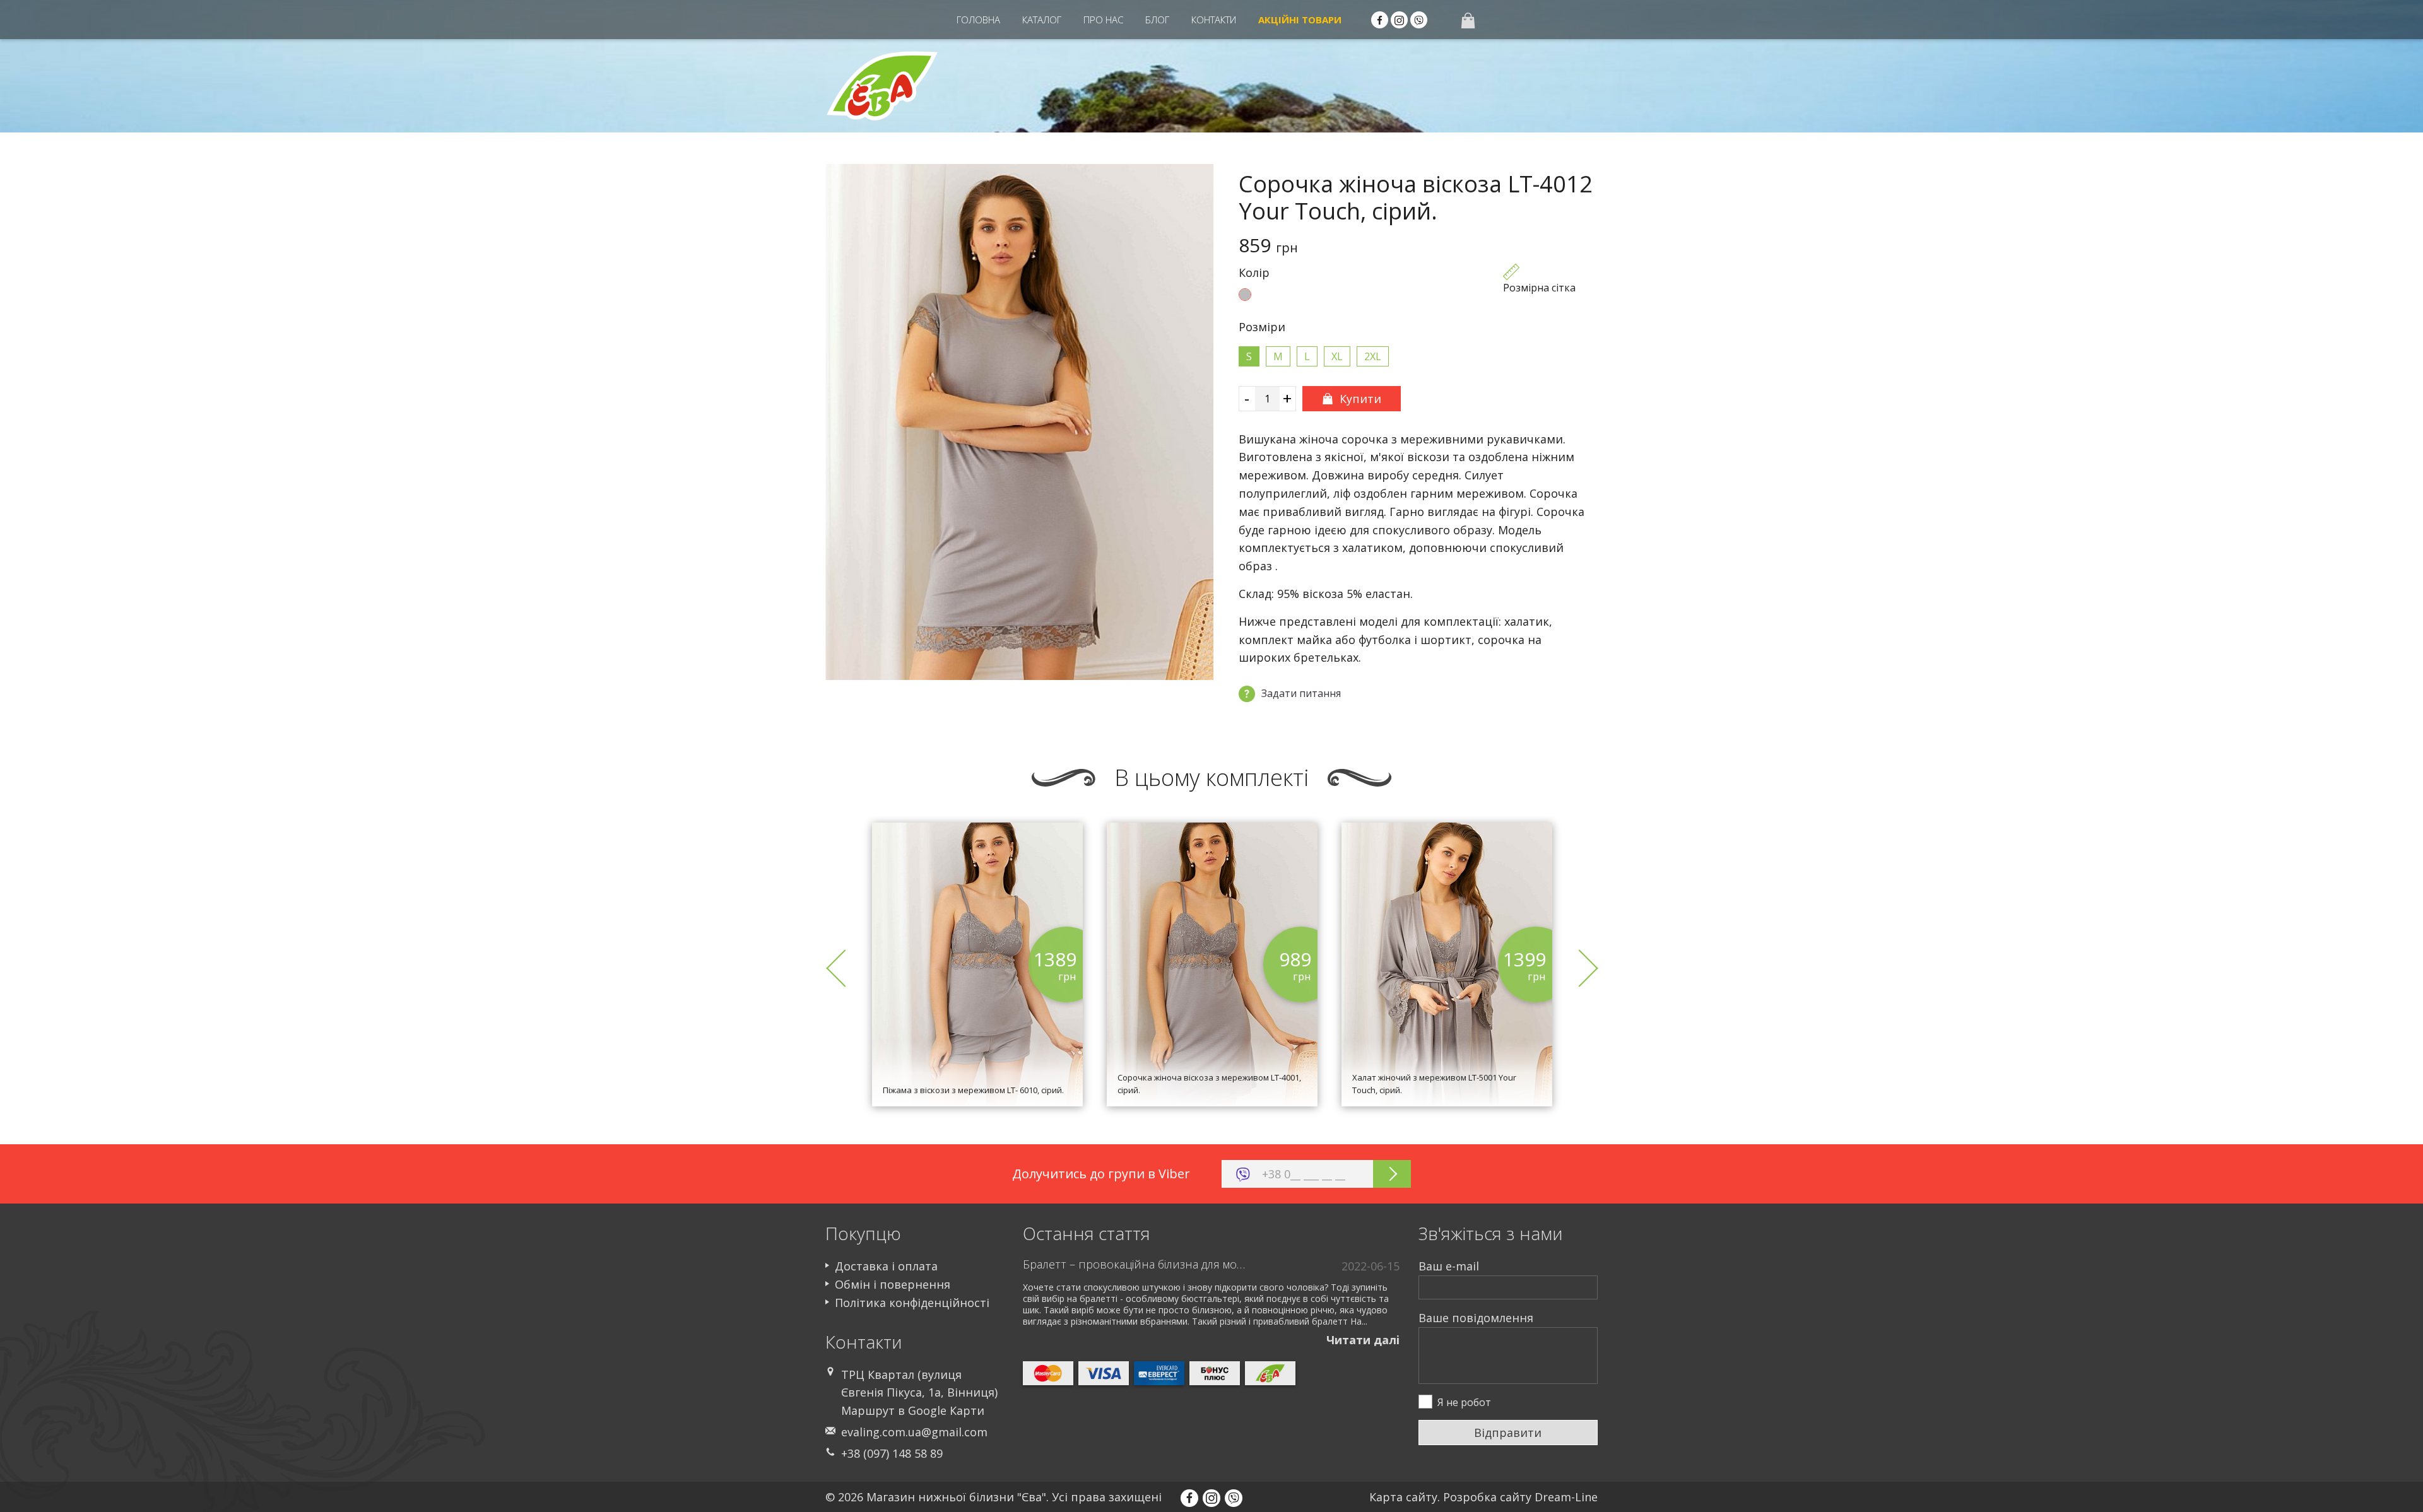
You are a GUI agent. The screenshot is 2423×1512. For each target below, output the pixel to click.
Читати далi (1363, 1340)
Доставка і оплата (886, 1266)
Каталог (1042, 20)
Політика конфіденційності (912, 1303)
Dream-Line (1566, 1497)
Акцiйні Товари (1300, 20)
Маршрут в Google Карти (913, 1410)
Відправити (1508, 1433)
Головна (978, 20)
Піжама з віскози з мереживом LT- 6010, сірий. (973, 1090)
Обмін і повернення (893, 1284)
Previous (844, 968)
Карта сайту (1403, 1497)
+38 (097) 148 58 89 (892, 1453)
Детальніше (977, 1046)
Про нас (1103, 20)
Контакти (1214, 20)
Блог (1157, 20)
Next (1579, 968)
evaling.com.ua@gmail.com (914, 1432)
